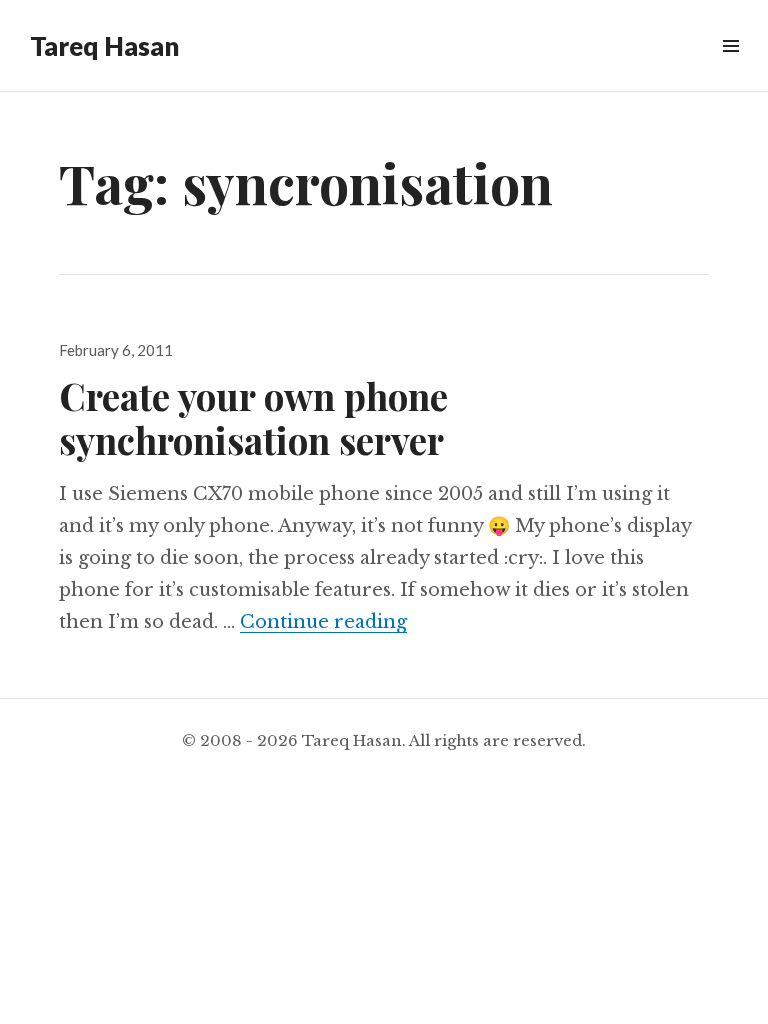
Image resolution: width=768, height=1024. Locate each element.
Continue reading (323, 622)
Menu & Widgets (730, 68)
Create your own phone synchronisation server (253, 417)
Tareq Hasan (104, 46)
